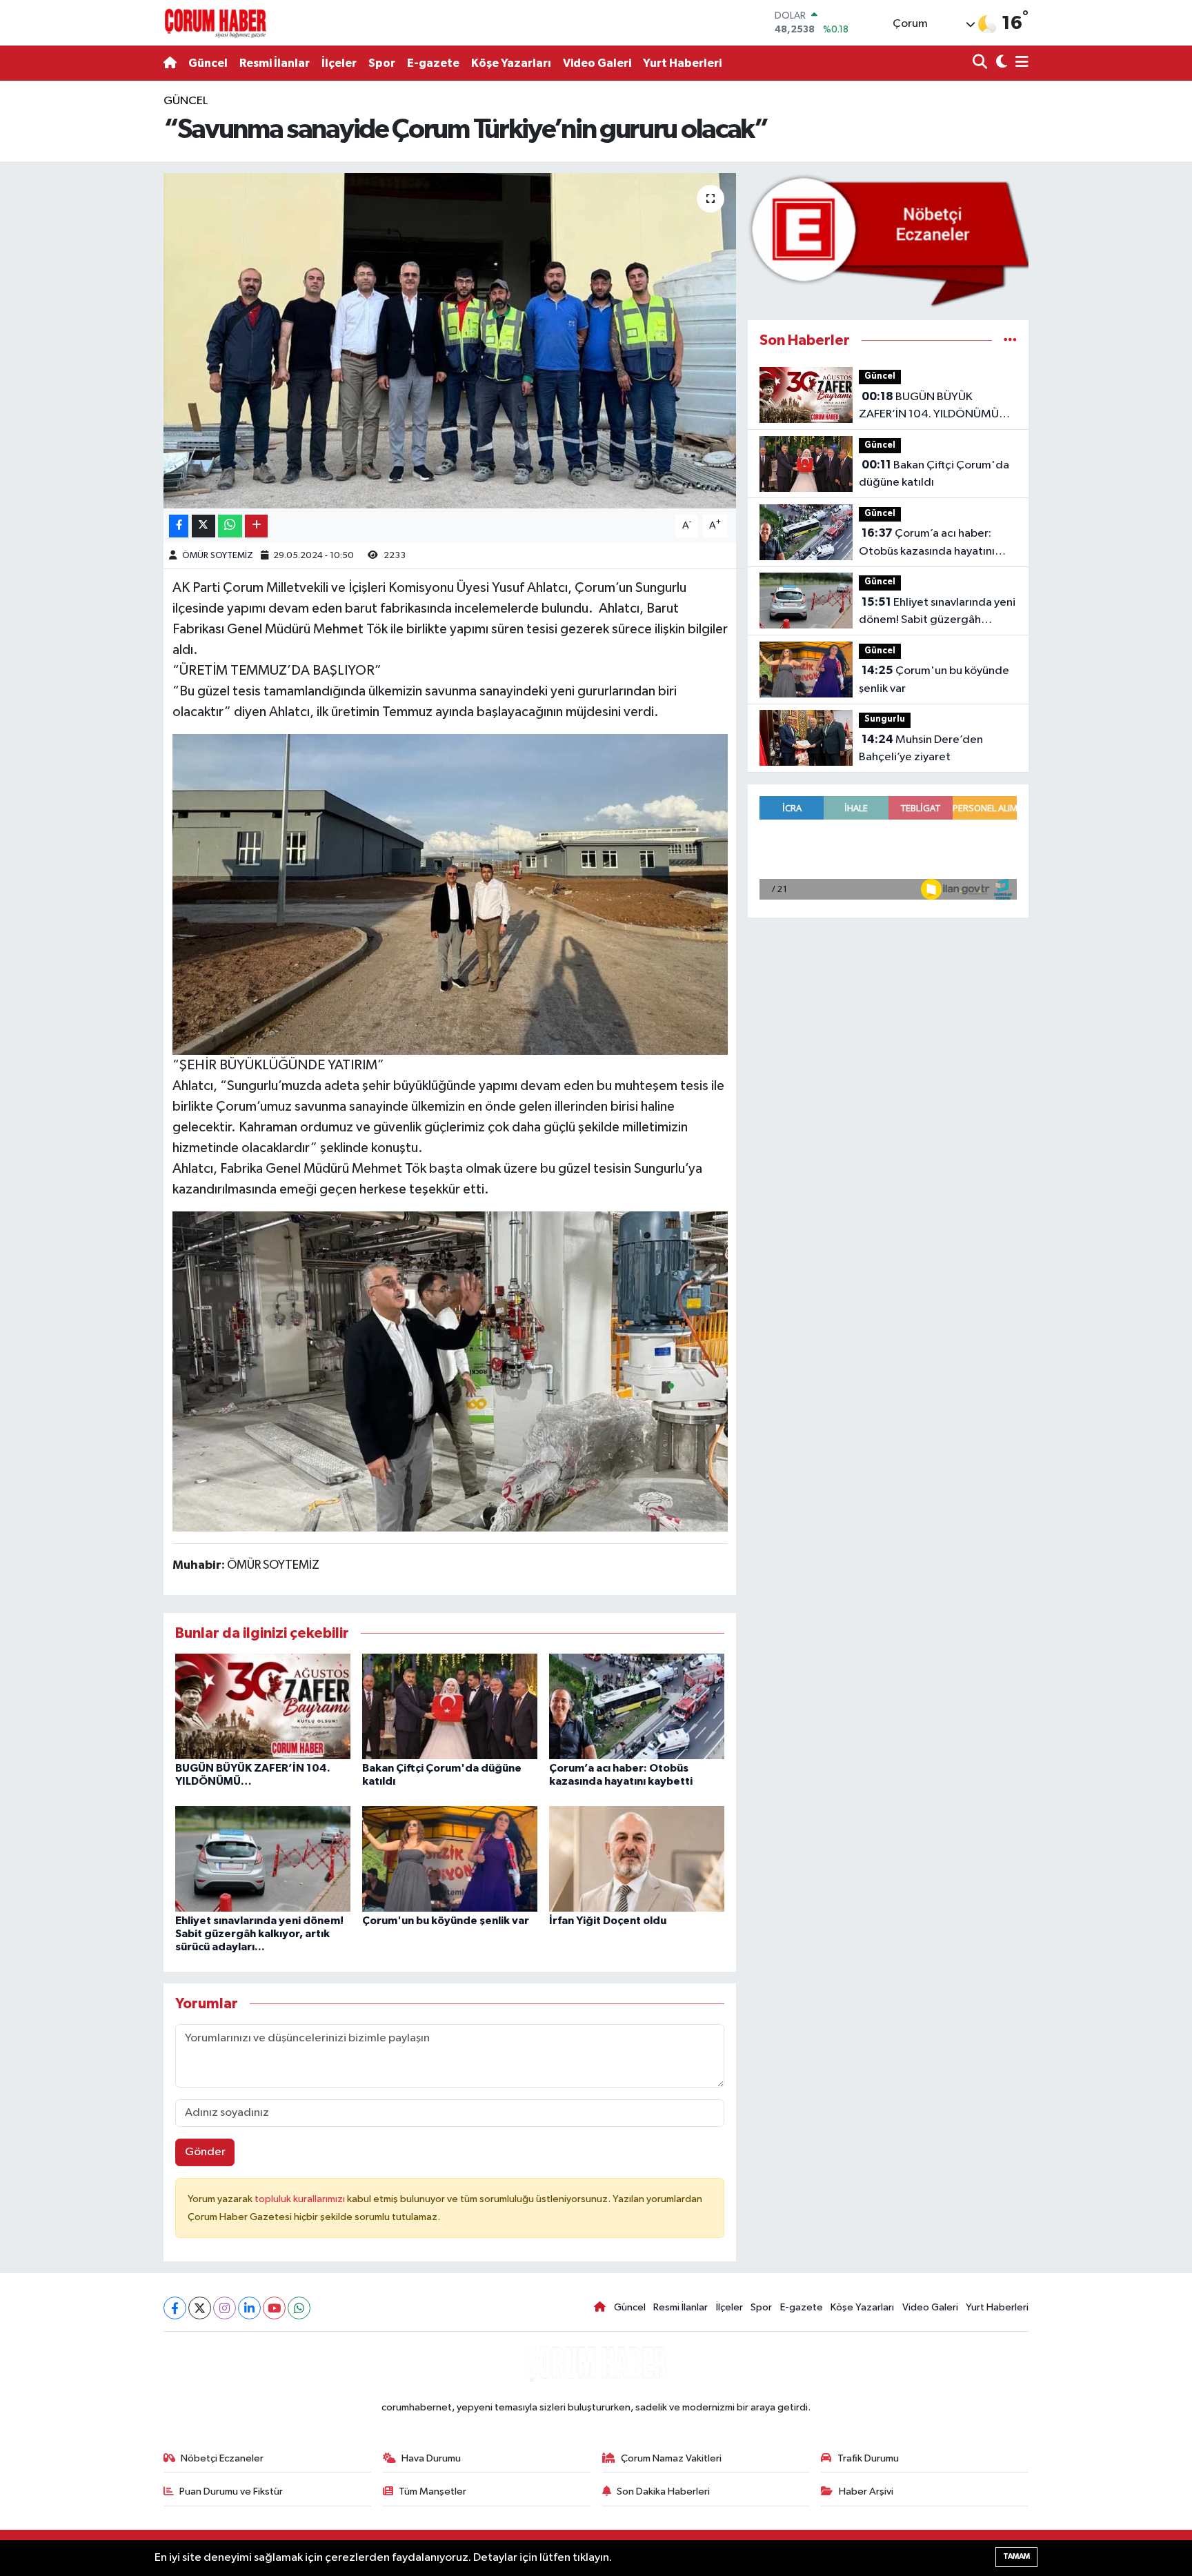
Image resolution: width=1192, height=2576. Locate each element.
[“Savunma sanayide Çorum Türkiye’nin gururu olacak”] (450, 341)
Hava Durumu (431, 2458)
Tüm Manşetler (433, 2491)
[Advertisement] (103, 299)
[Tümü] (1010, 340)
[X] (200, 2308)
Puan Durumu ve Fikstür (231, 2491)
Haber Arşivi (866, 2491)
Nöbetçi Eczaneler (222, 2458)
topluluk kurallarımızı (301, 2199)
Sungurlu (885, 719)
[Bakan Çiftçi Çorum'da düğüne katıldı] (450, 1706)
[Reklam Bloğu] (888, 240)
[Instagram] (225, 2308)
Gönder (205, 2152)
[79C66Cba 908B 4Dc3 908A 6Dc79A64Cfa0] (450, 1370)
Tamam (1016, 2556)
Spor (382, 63)
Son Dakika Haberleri (663, 2491)
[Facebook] (175, 2308)
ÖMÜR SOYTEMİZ (218, 556)
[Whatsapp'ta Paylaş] (230, 526)
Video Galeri (597, 63)
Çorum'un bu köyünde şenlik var (446, 1921)
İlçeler (339, 63)
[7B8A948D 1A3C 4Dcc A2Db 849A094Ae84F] (450, 893)
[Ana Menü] (1020, 63)
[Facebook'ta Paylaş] (179, 526)
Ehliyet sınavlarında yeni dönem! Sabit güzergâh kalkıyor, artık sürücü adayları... (259, 1934)
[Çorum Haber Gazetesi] (215, 23)
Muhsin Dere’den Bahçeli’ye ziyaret (921, 749)
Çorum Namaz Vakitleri (671, 2458)
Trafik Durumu (868, 2458)
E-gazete (433, 63)
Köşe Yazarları (511, 63)
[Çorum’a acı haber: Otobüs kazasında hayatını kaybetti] (637, 1706)
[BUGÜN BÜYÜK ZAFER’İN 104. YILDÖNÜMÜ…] (263, 1706)
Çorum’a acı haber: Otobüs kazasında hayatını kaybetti (927, 544)
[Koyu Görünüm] (1000, 63)
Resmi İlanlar (275, 63)
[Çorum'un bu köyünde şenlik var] (450, 1858)
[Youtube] (274, 2308)
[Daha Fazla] (256, 526)
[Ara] (981, 63)
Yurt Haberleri (682, 63)
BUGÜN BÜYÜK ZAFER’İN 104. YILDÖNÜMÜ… (934, 406)
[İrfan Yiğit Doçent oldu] (637, 1858)
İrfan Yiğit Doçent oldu (608, 1921)
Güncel (208, 63)
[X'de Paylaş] (203, 526)
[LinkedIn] (249, 2308)
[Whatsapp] (299, 2308)
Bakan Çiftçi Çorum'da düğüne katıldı (934, 474)
